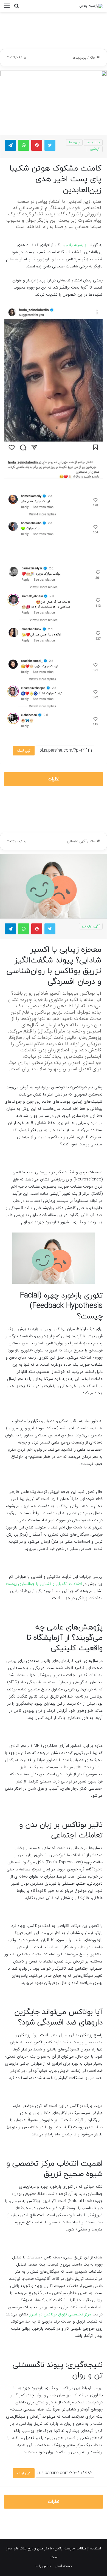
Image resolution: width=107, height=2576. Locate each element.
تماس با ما (43, 2566)
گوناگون (95, 149)
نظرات (54, 779)
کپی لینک (24, 751)
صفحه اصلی (63, 2566)
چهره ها (74, 142)
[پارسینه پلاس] (91, 6)
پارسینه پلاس (75, 245)
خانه (93, 58)
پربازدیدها (79, 58)
